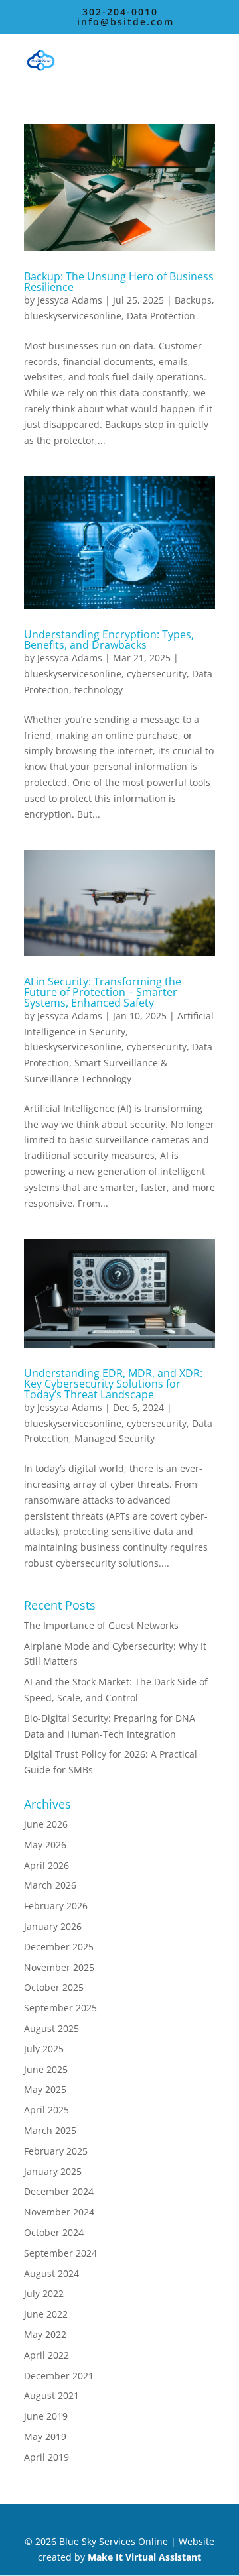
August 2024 (51, 2273)
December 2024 (59, 2191)
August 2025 (51, 2028)
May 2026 (45, 1845)
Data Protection (161, 316)
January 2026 (53, 1926)
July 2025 (44, 2049)
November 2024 (59, 2212)
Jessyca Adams (70, 300)
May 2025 (45, 2089)
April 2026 (46, 1865)
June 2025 (46, 2069)
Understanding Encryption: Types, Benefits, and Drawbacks (109, 640)
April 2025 (46, 2110)
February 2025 (56, 2151)
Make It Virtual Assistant (144, 2557)
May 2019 (45, 2436)
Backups (193, 300)
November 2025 (59, 1967)
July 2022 (44, 2293)
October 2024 (54, 2232)
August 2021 (51, 2395)
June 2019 (46, 2416)
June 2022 (46, 2314)
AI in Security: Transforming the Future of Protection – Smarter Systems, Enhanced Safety (103, 992)
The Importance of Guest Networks (101, 1625)
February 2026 (56, 1906)
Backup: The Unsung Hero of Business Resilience (119, 282)
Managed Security (115, 1438)
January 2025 (53, 2171)
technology (99, 690)
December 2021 (59, 2376)
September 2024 (60, 2253)
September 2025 (60, 2008)
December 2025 (59, 1947)
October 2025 (54, 1987)
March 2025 (50, 2130)
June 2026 (46, 1824)
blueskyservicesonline (73, 316)
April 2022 (46, 2355)
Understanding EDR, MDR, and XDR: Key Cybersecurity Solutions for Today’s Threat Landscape (113, 1384)
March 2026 (50, 1885)
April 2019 (46, 2457)
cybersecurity (157, 674)
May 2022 (45, 2334)
